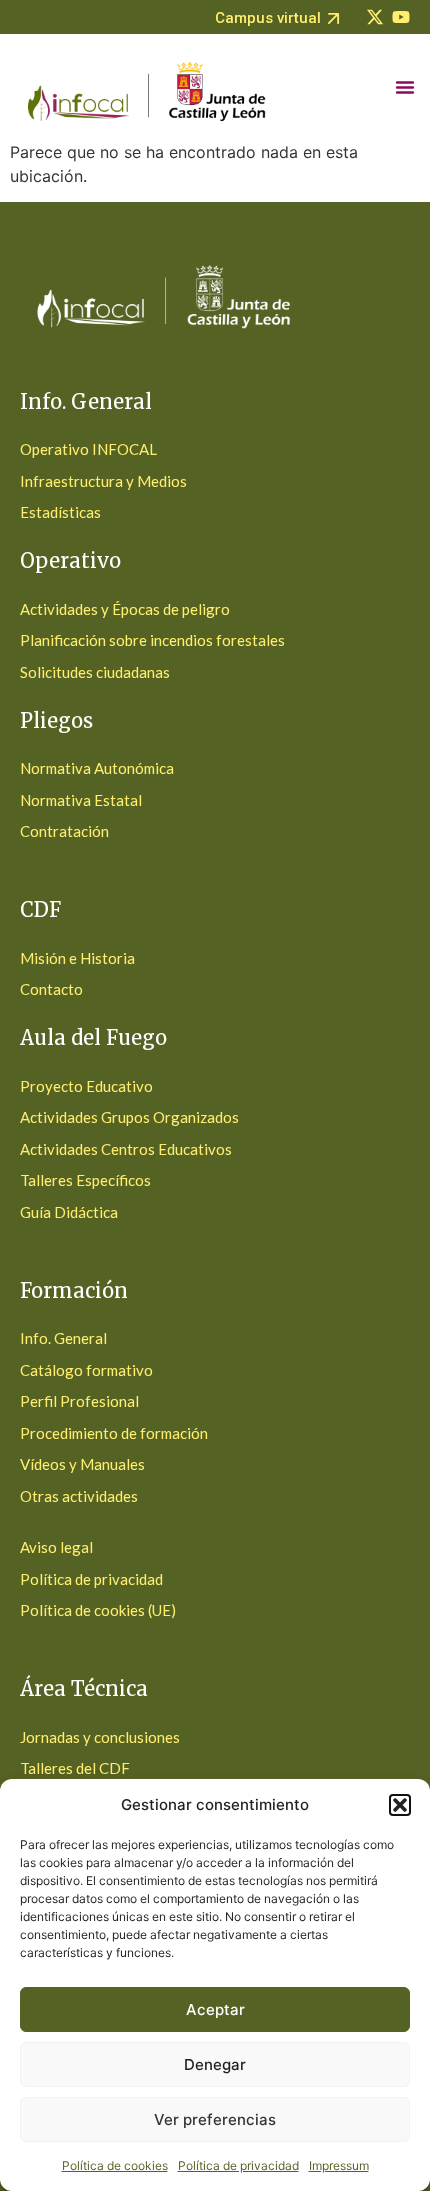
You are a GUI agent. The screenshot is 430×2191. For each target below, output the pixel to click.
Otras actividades (79, 1496)
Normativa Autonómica (97, 768)
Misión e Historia (77, 958)
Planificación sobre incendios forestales (152, 640)
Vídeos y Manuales (82, 1464)
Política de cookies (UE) (98, 1610)
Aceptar (215, 2009)
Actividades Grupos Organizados (129, 1117)
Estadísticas (60, 512)
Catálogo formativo (86, 1370)
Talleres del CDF (75, 1768)
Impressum (339, 2165)
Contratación (64, 831)
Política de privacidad (238, 2165)
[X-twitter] (375, 17)
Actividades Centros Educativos (126, 1149)
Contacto (51, 989)
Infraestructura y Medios (103, 481)
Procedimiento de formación (114, 1433)
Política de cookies (115, 2165)
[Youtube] (401, 17)
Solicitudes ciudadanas (95, 672)
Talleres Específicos (85, 1180)
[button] (400, 1805)
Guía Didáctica (69, 1212)
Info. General (63, 1338)
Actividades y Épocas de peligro (125, 609)
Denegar (215, 2064)
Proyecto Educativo (86, 1086)
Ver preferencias (215, 2119)
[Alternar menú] (405, 87)
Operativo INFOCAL (88, 449)
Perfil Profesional (79, 1401)
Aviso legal (56, 1547)
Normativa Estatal (81, 800)
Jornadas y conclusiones (100, 1737)
